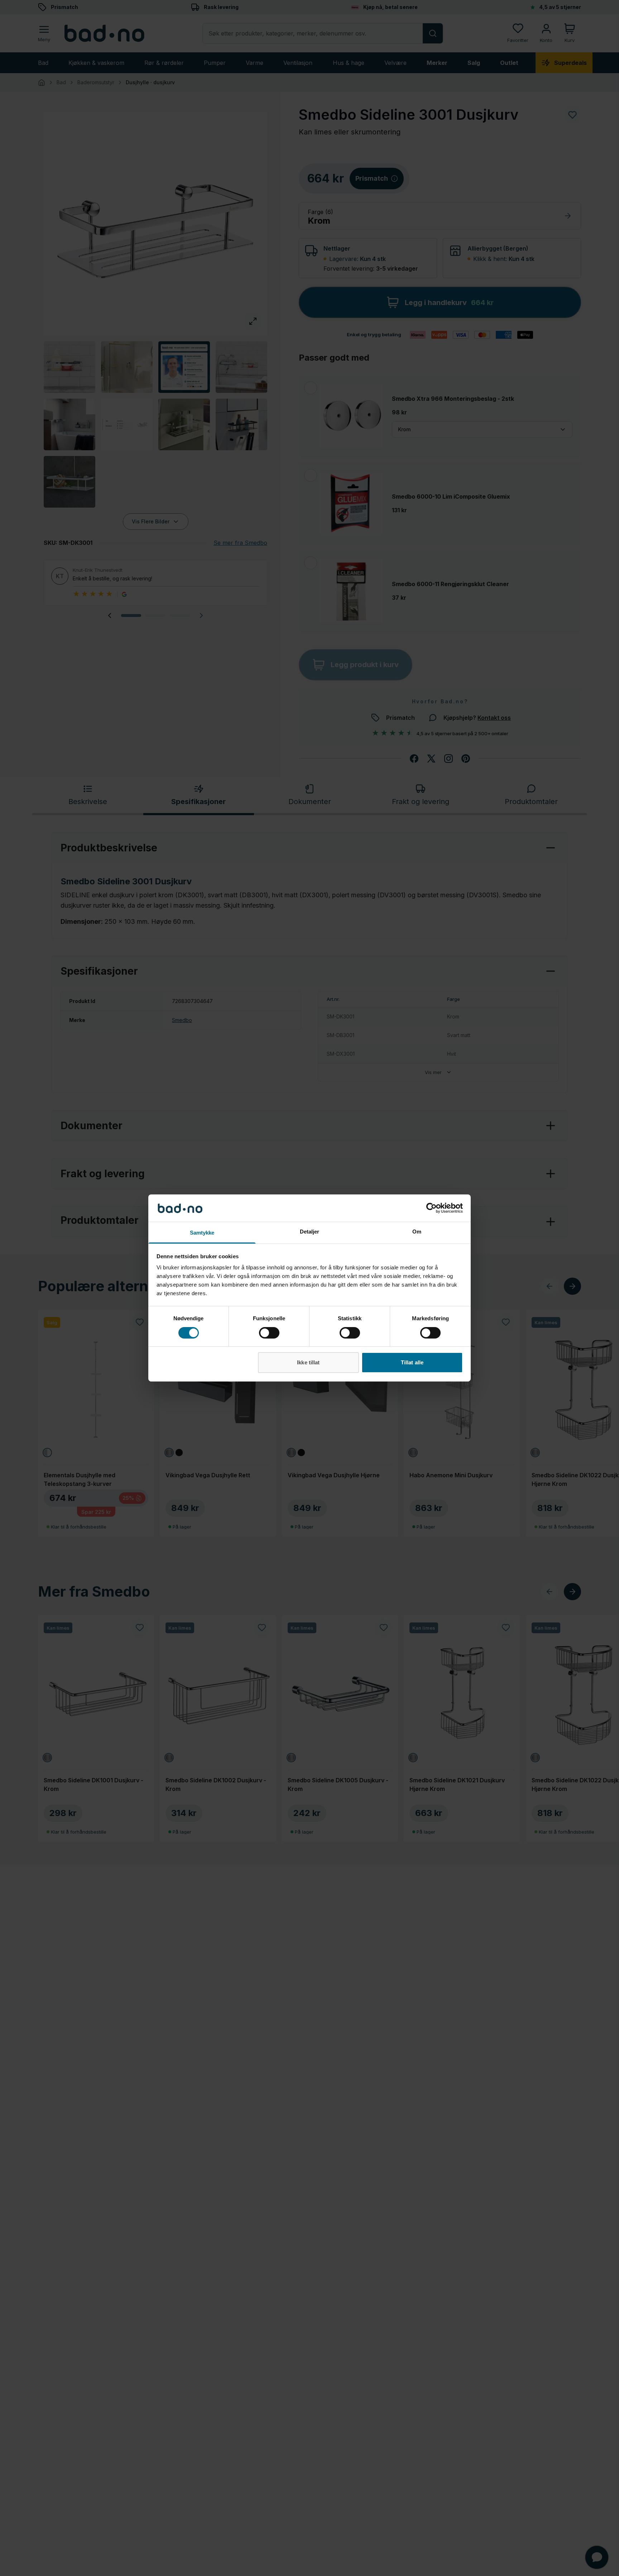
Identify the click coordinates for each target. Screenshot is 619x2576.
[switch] (269, 1333)
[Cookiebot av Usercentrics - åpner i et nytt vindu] (431, 1208)
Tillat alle (412, 1363)
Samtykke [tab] (202, 1233)
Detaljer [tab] (310, 1232)
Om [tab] (417, 1232)
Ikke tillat (308, 1363)
